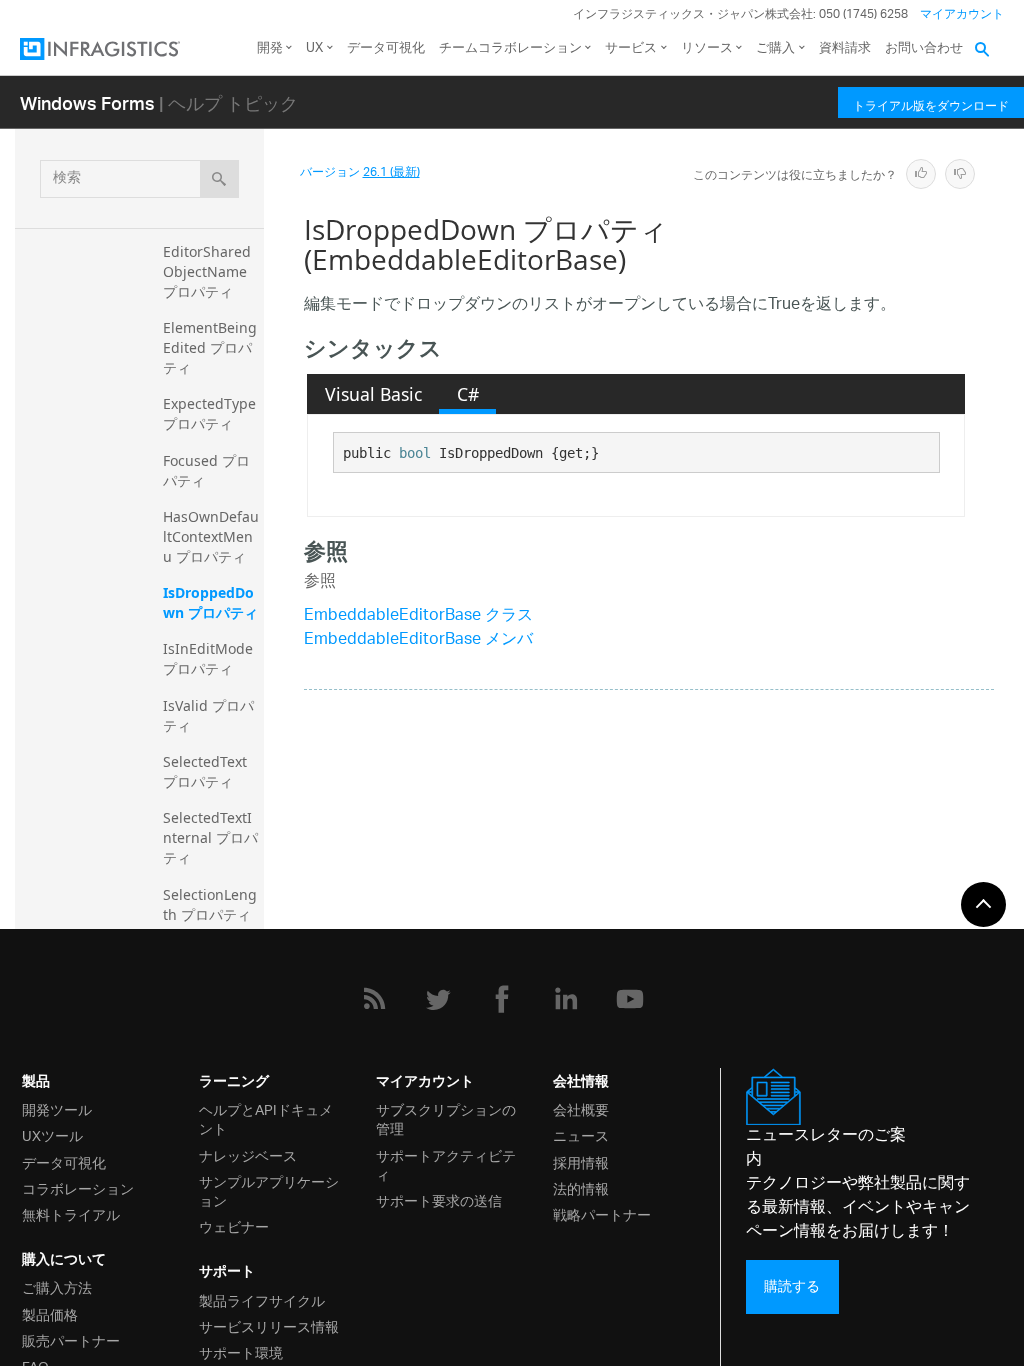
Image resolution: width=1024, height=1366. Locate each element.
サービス (631, 48)
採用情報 (581, 1161)
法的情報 (581, 1187)
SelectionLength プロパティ (210, 904)
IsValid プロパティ (208, 715)
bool (415, 453)
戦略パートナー (602, 1213)
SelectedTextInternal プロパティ (210, 837)
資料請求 (845, 48)
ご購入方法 (57, 1286)
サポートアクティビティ (446, 1164)
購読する (792, 1286)
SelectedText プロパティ (207, 771)
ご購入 (775, 48)
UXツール (52, 1134)
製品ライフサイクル (262, 1299)
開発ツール (57, 1108)
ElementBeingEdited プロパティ (210, 347)
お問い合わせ (924, 48)
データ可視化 (386, 48)
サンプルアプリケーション (269, 1190)
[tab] (373, 394)
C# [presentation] (468, 394)
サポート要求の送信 (439, 1199)
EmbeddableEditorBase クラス (418, 616)
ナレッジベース (248, 1154)
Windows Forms (87, 102)
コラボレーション (78, 1187)
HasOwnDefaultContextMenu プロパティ (211, 536)
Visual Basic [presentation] (373, 394)
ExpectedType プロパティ (211, 413)
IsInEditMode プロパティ (210, 658)
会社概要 (581, 1108)
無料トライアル (71, 1213)
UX (314, 48)
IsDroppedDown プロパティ (210, 602)
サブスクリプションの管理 (446, 1118)
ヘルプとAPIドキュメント (266, 1118)
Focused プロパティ (206, 470)
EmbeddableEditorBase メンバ (418, 640)
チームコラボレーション (510, 48)
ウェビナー (234, 1225)
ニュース (581, 1134)
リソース (707, 48)
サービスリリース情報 (269, 1325)
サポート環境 (241, 1351)
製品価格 (50, 1313)
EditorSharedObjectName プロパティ (207, 271)
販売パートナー (71, 1339)
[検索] (219, 179)
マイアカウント (962, 14)
